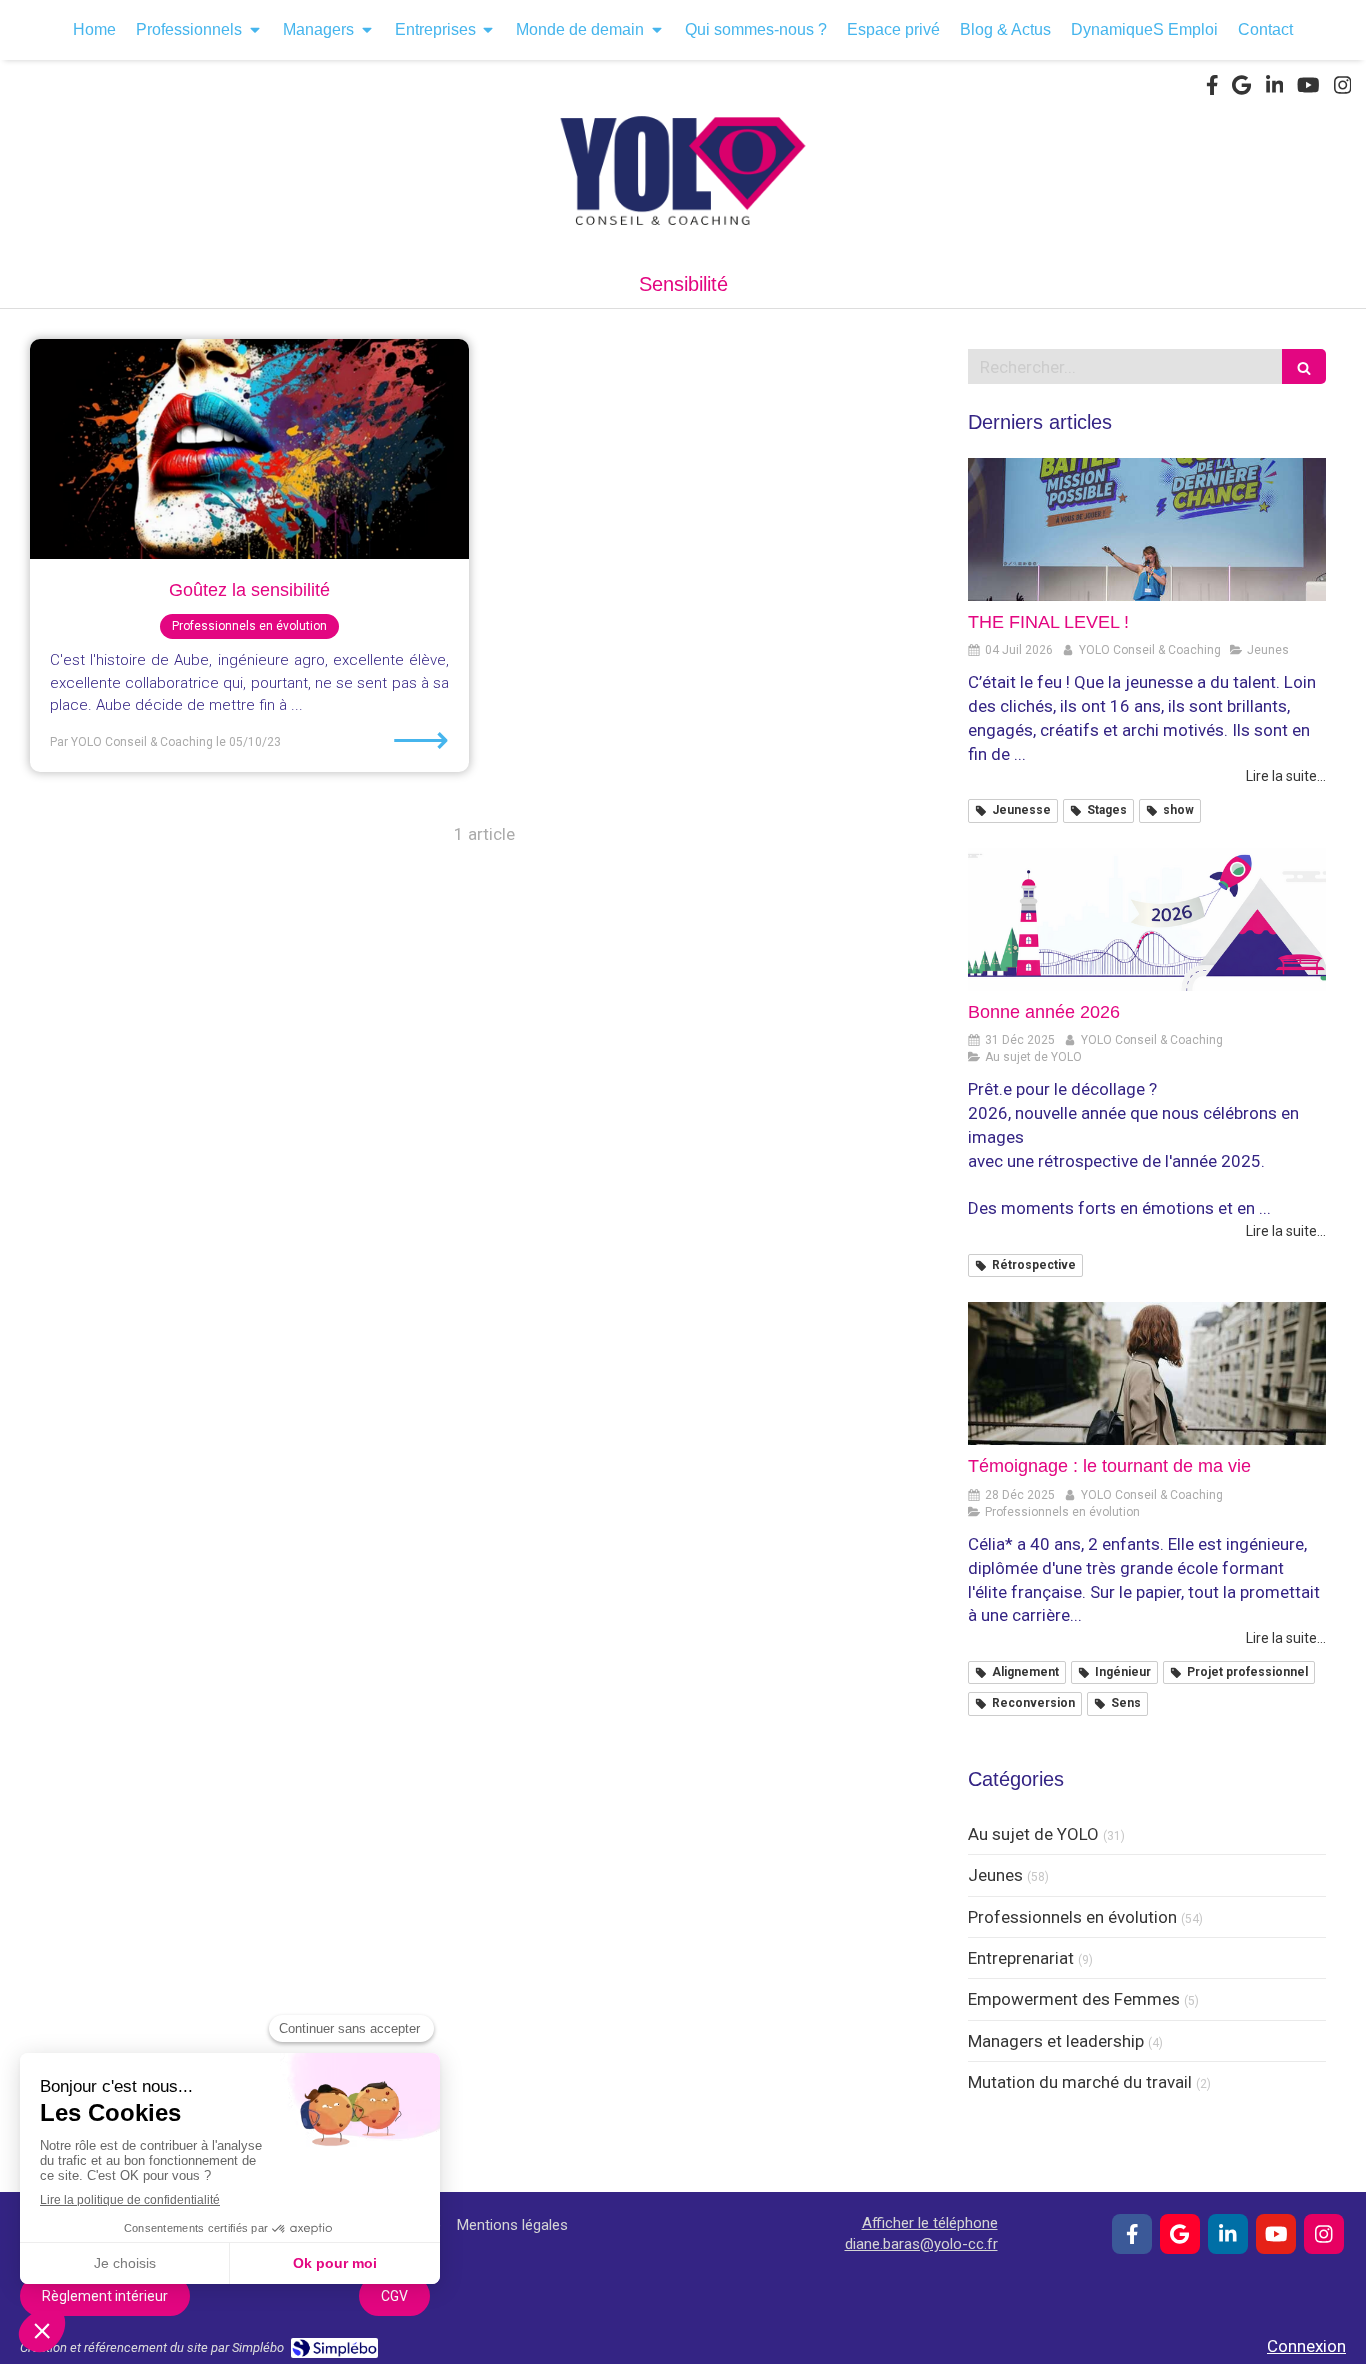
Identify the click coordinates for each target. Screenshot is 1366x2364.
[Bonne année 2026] (1147, 919)
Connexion (1306, 2346)
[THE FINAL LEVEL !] (1147, 529)
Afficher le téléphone (930, 2223)
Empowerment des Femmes (1074, 1999)
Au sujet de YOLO (1033, 1834)
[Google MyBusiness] (1241, 89)
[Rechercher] (1304, 366)
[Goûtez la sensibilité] (249, 449)
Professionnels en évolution (1072, 1917)
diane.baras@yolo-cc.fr (921, 2244)
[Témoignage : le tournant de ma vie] (1147, 1373)
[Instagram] (1343, 89)
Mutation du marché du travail (1080, 2082)
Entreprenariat (1021, 1958)
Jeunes (995, 1875)
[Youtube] (1308, 89)
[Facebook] (1212, 89)
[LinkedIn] (1275, 89)
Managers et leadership (1056, 2041)
